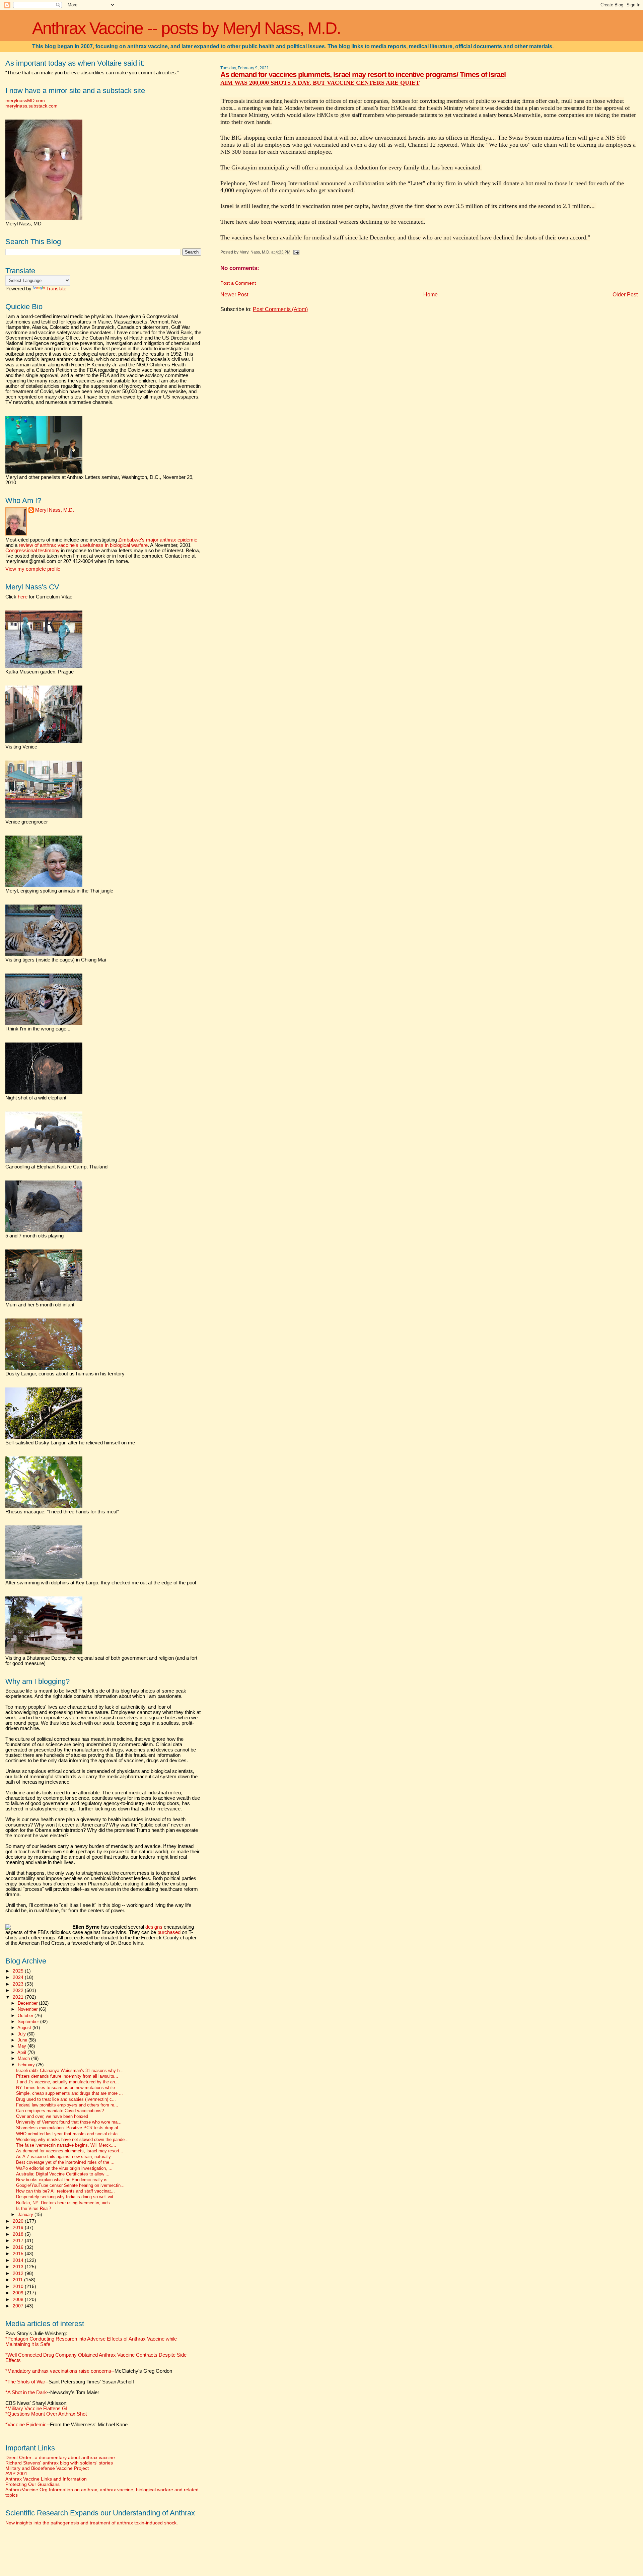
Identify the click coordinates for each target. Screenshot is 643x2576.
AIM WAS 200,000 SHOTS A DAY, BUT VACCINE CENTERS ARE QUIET (320, 83)
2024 (19, 1977)
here (23, 597)
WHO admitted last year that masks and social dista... (69, 2134)
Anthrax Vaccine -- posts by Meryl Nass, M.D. (186, 28)
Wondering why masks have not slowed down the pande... (72, 2140)
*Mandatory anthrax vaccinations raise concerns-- (89, 2371)
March (24, 2058)
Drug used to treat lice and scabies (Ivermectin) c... (66, 2099)
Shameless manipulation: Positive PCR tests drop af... (69, 2128)
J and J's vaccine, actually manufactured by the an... (67, 2082)
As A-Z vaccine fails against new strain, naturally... (65, 2157)
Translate (56, 289)
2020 (19, 2221)
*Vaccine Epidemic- (27, 2425)
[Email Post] (295, 252)
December (28, 2003)
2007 (19, 2306)
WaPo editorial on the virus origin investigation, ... (64, 2168)
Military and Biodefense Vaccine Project (47, 2468)
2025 (19, 1971)
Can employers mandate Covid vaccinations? (60, 2111)
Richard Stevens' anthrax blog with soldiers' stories (59, 2463)
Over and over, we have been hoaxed (52, 2117)
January (26, 2214)
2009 (19, 2293)
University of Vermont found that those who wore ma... (69, 2122)
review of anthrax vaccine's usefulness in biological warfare (83, 545)
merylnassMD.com (25, 100)
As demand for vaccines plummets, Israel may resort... (70, 2151)
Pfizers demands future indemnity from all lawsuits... (67, 2076)
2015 (19, 2253)
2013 (19, 2267)
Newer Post (234, 295)
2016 (19, 2247)
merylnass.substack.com (31, 106)
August (25, 2028)
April (22, 2052)
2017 (19, 2240)
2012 (19, 2273)
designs (154, 1927)
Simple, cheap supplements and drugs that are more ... (69, 2093)
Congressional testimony (32, 551)
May (23, 2046)
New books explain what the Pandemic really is (62, 2180)
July (22, 2034)
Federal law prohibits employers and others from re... (67, 2105)
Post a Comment (238, 283)
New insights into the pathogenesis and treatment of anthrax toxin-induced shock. (92, 2523)
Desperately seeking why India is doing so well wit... (67, 2197)
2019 (19, 2227)
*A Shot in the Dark (26, 2392)
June (23, 2040)
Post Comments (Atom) (280, 309)
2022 (19, 1990)
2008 (19, 2299)
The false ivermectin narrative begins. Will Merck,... (66, 2145)
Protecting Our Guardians (32, 2484)
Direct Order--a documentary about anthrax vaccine (60, 2457)
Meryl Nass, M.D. (55, 510)
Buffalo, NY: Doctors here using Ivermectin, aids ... (66, 2203)
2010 (19, 2286)
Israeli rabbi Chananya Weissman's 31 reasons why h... (70, 2071)
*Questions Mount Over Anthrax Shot (46, 2414)
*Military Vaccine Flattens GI (36, 2409)
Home (431, 295)
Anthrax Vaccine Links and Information (46, 2479)
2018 (19, 2234)
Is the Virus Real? (33, 2209)
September (29, 2022)
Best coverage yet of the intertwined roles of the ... (65, 2162)
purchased (169, 1932)
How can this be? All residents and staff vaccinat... (65, 2191)
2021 (19, 1997)
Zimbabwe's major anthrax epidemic (158, 540)
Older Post (625, 295)
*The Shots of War (25, 2382)
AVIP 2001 (16, 2474)
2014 (19, 2260)
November (28, 2009)
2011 (18, 2280)
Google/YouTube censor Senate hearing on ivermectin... (70, 2186)
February (27, 2065)
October (26, 2016)
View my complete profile (33, 569)
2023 (19, 1984)
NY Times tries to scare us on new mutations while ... (68, 2088)
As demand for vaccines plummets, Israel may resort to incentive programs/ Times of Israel (363, 75)
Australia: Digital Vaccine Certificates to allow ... (63, 2174)
